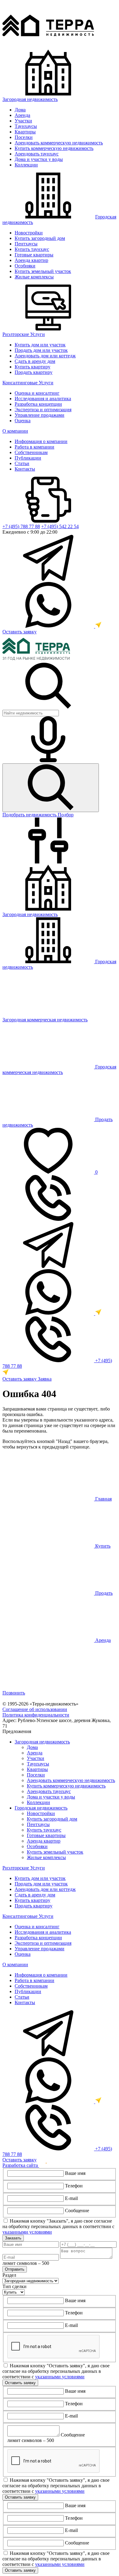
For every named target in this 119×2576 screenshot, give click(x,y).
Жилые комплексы (34, 277)
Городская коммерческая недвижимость (59, 1070)
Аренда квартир (31, 260)
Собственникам (31, 452)
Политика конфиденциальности (36, 1715)
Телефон (74, 2186)
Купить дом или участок (40, 345)
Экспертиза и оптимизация (43, 410)
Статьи (22, 463)
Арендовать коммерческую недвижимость (59, 143)
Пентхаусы (26, 244)
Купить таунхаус (32, 249)
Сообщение (77, 2211)
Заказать (13, 2238)
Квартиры (25, 132)
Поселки (24, 137)
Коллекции (26, 165)
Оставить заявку (20, 632)
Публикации (28, 458)
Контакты (25, 469)
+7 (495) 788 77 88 (21, 526)
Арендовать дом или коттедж (45, 356)
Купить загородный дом (40, 238)
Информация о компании (41, 441)
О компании (15, 431)
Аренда (22, 115)
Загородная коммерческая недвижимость (45, 1020)
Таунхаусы (26, 126)
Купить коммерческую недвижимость (54, 148)
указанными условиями (27, 2232)
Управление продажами (40, 415)
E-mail (71, 2198)
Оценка (23, 421)
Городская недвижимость (41, 1808)
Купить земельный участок (43, 271)
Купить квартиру (32, 367)
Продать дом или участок (41, 350)
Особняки (25, 266)
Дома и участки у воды (39, 159)
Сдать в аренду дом (35, 361)
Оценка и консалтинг (37, 393)
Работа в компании (34, 447)
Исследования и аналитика (43, 399)
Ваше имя (75, 2173)
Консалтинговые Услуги (28, 383)
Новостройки (29, 233)
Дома (20, 110)
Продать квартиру (34, 372)
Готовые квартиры (34, 255)
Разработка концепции (38, 404)
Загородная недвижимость (30, 99)
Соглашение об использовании (35, 1709)
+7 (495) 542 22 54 (60, 526)
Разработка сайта (21, 2165)
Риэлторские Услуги (24, 334)
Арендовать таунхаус (37, 154)
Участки (23, 121)
